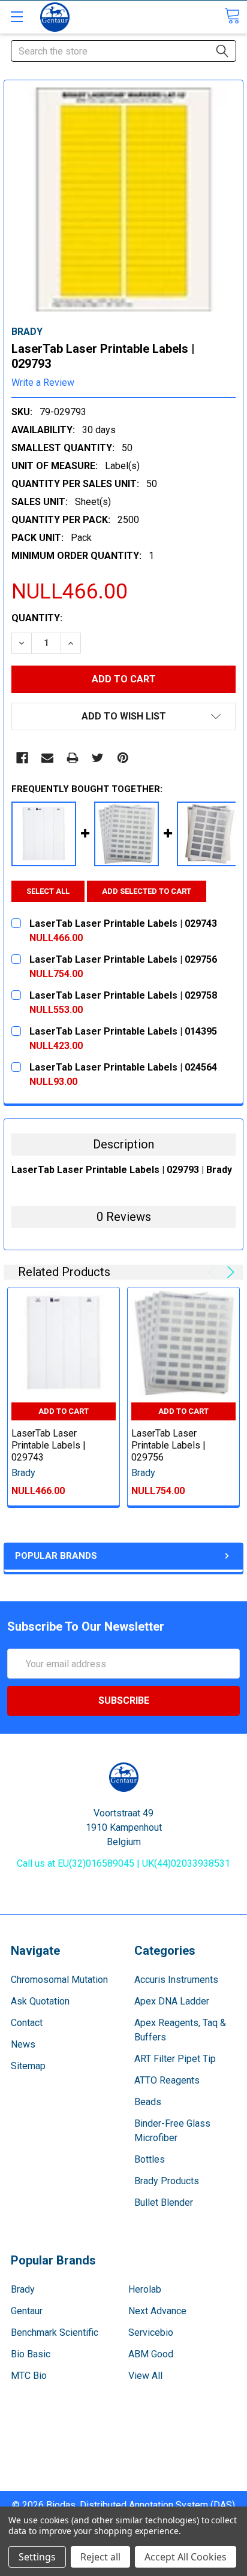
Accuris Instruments (176, 1980)
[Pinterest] (123, 758)
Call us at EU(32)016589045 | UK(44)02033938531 (123, 1863)
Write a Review (43, 383)
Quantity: (37, 618)
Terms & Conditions (124, 2440)
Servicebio (151, 2332)
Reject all (100, 2557)
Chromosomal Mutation (59, 1980)
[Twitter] (98, 758)
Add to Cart (64, 1411)
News (23, 2044)
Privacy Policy (123, 2483)
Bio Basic (31, 2354)
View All (145, 2376)
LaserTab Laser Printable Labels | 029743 (49, 1445)
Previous (214, 1272)
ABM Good (151, 2354)
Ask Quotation (40, 2001)
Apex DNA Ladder (172, 2001)
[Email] (47, 758)
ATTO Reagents (167, 2080)
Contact (27, 2023)
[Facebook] (22, 758)
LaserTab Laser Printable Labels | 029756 (168, 1445)
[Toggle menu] (16, 16)
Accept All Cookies (186, 2557)
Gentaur (27, 2311)
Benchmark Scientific (55, 2332)
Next (229, 1272)
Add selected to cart (147, 891)
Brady (23, 2289)
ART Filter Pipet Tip (175, 2059)
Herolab (145, 2289)
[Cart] (232, 16)
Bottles (150, 2159)
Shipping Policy (124, 2455)
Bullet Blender (164, 2202)
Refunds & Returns (124, 2469)
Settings (37, 2557)
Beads (148, 2102)
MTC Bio (29, 2376)
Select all (48, 891)
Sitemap (28, 2066)
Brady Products (167, 2181)
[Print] (73, 758)
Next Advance (157, 2311)
